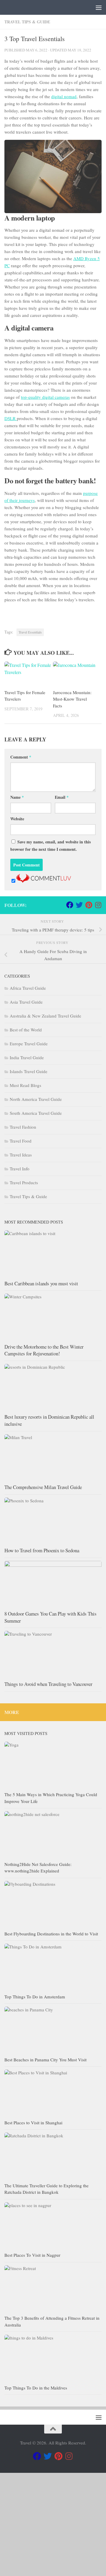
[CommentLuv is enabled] (44, 881)
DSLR (11, 418)
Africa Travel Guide (28, 988)
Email (62, 797)
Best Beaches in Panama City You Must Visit (45, 2060)
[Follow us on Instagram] (98, 905)
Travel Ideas (21, 1155)
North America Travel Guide (36, 1099)
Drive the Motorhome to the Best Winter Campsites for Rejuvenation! (44, 1350)
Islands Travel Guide (29, 1071)
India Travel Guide (27, 1057)
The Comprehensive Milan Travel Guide (43, 1487)
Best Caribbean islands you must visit (41, 1283)
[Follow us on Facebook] (70, 905)
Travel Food (21, 1141)
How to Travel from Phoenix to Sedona (42, 1550)
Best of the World (26, 1030)
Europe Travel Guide (29, 1044)
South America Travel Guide (36, 1113)
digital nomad (64, 96)
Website (17, 819)
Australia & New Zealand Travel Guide (45, 1016)
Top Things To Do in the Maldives (36, 2388)
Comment (21, 757)
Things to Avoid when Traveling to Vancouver (48, 1684)
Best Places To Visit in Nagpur (32, 2255)
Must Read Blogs (25, 1085)
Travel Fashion (23, 1127)
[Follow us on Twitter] (79, 905)
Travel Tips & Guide (27, 22)
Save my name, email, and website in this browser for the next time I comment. (50, 845)
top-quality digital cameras (45, 397)
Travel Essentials (30, 632)
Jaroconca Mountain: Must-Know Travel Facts (72, 699)
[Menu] (99, 7)
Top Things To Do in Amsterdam (35, 1997)
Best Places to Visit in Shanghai (33, 2123)
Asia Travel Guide (26, 1002)
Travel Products (24, 1182)
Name (17, 797)
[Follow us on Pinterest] (89, 905)
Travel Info (20, 1169)
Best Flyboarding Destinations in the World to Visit (51, 1934)
